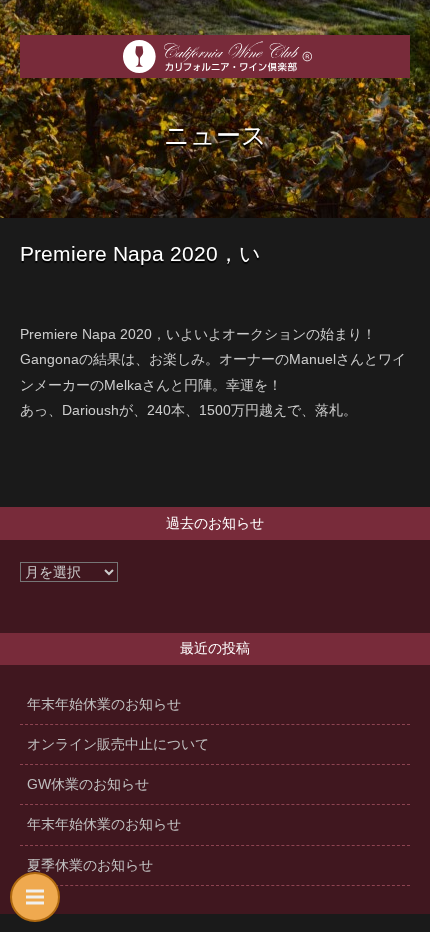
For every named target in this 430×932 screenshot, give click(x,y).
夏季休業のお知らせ (90, 865)
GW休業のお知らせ (88, 784)
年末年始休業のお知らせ (104, 704)
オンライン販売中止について (118, 744)
